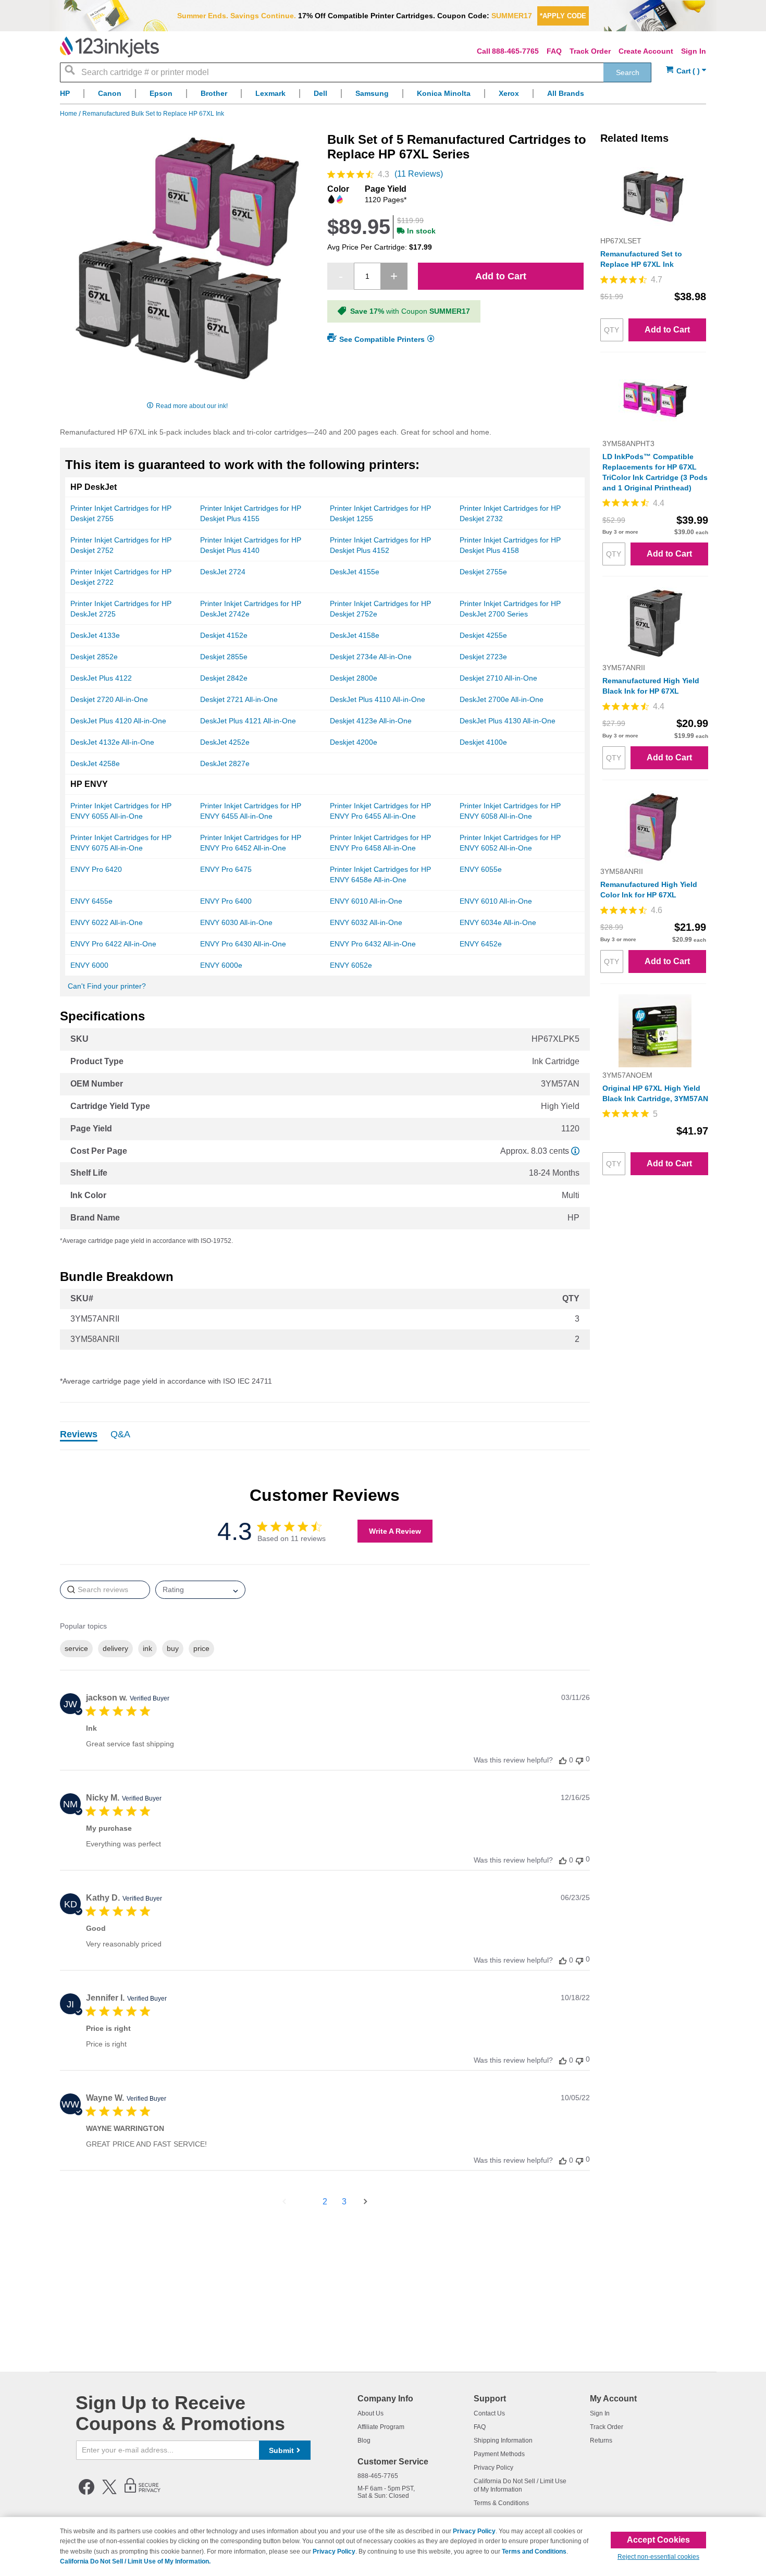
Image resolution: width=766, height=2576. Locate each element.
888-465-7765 (515, 51)
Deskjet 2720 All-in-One (109, 699)
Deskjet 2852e (94, 657)
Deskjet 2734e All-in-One (371, 657)
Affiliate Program (381, 2427)
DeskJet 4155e (355, 572)
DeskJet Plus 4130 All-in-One (508, 721)
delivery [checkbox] (115, 1648)
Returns (601, 2441)
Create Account (646, 51)
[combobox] (356, 72)
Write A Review (395, 1531)
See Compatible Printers (382, 339)
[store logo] (109, 47)
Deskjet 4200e (354, 742)
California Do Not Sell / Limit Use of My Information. (135, 2561)
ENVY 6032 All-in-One (366, 922)
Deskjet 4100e (483, 742)
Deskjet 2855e (224, 657)
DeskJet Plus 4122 (101, 678)
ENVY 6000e (221, 965)
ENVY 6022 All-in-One (107, 922)
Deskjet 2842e (224, 678)
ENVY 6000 (89, 965)
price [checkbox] (201, 1648)
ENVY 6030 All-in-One (236, 922)
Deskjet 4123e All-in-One (371, 721)
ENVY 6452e (481, 944)
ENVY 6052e (351, 965)
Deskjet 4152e (224, 635)
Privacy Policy (493, 2468)
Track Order (590, 51)
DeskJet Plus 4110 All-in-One (378, 699)
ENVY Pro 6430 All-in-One (243, 944)
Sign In (694, 51)
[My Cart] (686, 71)
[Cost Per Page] (575, 1151)
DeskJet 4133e (95, 635)
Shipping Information (503, 2441)
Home (69, 114)
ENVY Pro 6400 (226, 901)
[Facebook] (87, 2493)
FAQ (554, 51)
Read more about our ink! (192, 406)
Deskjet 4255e (483, 635)
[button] (563, 1760)
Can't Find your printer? (107, 986)
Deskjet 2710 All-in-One (498, 678)
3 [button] (344, 2202)
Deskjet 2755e (483, 572)
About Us (370, 2413)
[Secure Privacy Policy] (143, 2493)
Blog (364, 2441)
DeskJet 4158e (355, 635)
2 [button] (325, 2202)
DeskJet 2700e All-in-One (502, 699)
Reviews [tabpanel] (79, 1435)
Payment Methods (499, 2454)
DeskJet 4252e (225, 742)
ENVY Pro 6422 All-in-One (113, 944)
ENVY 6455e (91, 901)
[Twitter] (109, 2493)
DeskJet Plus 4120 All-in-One (118, 721)
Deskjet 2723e (483, 657)
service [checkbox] (76, 1648)
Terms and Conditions (534, 2552)
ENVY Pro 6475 (226, 869)
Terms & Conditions (501, 2503)
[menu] (383, 96)
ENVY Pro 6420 (96, 869)
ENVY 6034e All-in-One (498, 922)
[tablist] (325, 1436)
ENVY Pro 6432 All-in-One (373, 944)
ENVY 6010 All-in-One (366, 901)
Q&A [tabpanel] (120, 1435)
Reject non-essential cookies (658, 2557)
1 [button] (306, 2202)
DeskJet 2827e (225, 763)
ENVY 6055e (481, 869)
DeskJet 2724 (223, 572)
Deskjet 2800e (354, 678)
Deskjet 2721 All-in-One (239, 699)
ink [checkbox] (147, 1648)
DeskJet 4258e (95, 763)
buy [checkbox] (173, 1648)
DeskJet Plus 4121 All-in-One (248, 721)
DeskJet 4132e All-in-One (112, 742)
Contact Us (489, 2413)
